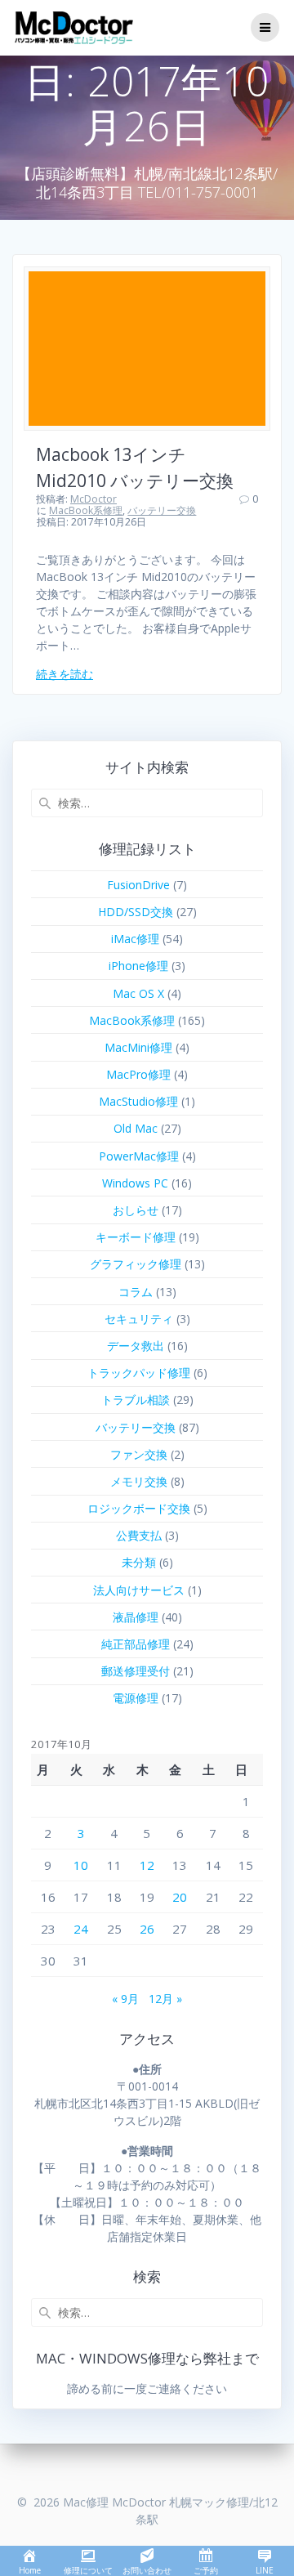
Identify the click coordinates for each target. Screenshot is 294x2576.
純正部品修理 (136, 1644)
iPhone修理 (138, 966)
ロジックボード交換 (139, 1508)
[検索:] (147, 803)
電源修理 (136, 1698)
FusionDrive (138, 885)
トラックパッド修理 (139, 1373)
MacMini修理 (138, 1047)
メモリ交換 (139, 1481)
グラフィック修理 (136, 1264)
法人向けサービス (139, 1590)
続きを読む (65, 674)
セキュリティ (139, 1319)
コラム (136, 1292)
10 (81, 1865)
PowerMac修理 (139, 1156)
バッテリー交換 (162, 510)
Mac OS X (138, 993)
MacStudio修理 (138, 1101)
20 (180, 1897)
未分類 (139, 1562)
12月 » (165, 1999)
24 (81, 1929)
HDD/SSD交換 (136, 912)
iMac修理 (135, 939)
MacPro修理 (138, 1074)
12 (147, 1865)
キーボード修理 (136, 1237)
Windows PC (135, 1183)
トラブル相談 (136, 1400)
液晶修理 (136, 1617)
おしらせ (136, 1210)
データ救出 (136, 1346)
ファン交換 (139, 1454)
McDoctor (94, 499)
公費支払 (139, 1535)
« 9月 (125, 1999)
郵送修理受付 (136, 1671)
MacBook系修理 (86, 510)
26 (147, 1929)
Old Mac (136, 1128)
